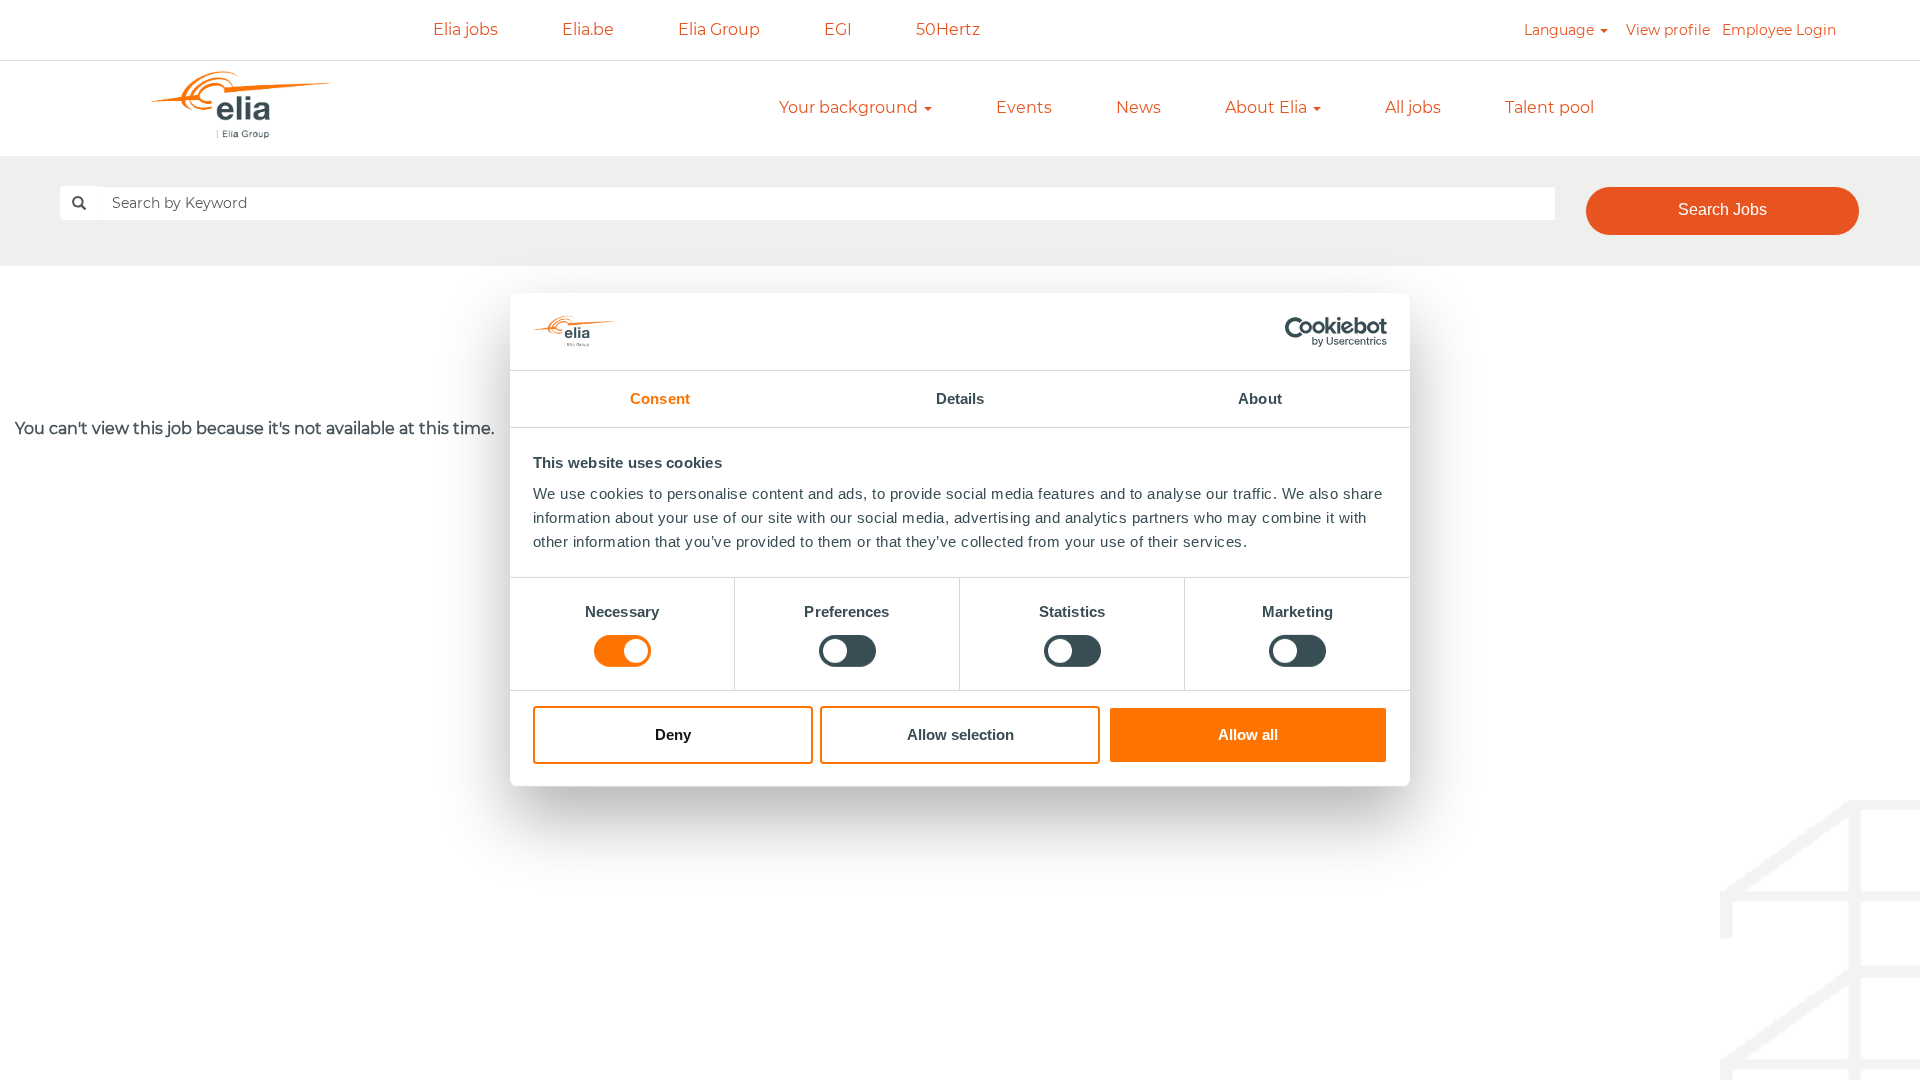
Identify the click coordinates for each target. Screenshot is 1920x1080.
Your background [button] (850, 107)
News (1138, 107)
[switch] (847, 651)
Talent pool (1549, 107)
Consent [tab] (660, 398)
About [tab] (1260, 398)
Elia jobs (465, 29)
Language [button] (1561, 30)
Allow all (1248, 734)
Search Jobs (1722, 209)
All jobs (1413, 107)
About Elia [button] (1268, 107)
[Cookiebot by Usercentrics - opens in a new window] (1300, 331)
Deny (673, 734)
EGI (838, 29)
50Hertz (948, 29)
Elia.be (588, 29)
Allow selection (960, 734)
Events (1024, 107)
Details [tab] (960, 398)
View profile (1668, 30)
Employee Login (1779, 30)
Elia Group (719, 29)
